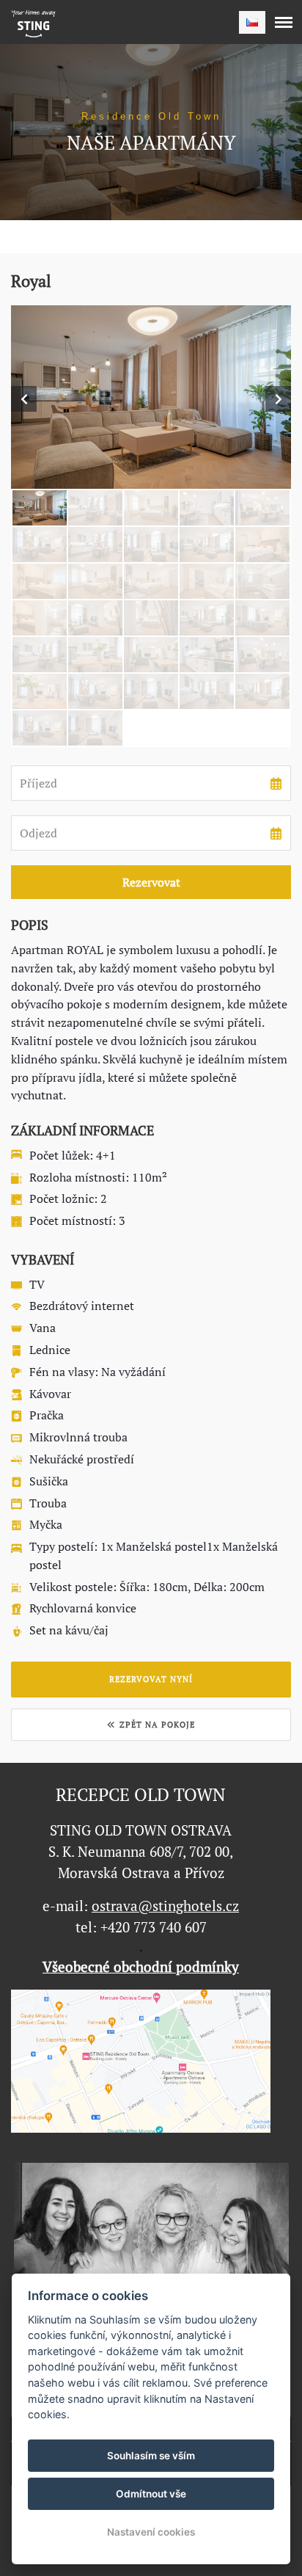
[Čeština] (252, 22)
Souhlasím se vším (151, 2456)
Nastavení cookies (151, 2532)
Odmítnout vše (151, 2494)
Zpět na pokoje (157, 1725)
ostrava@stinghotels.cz (165, 1906)
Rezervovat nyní (151, 1679)
